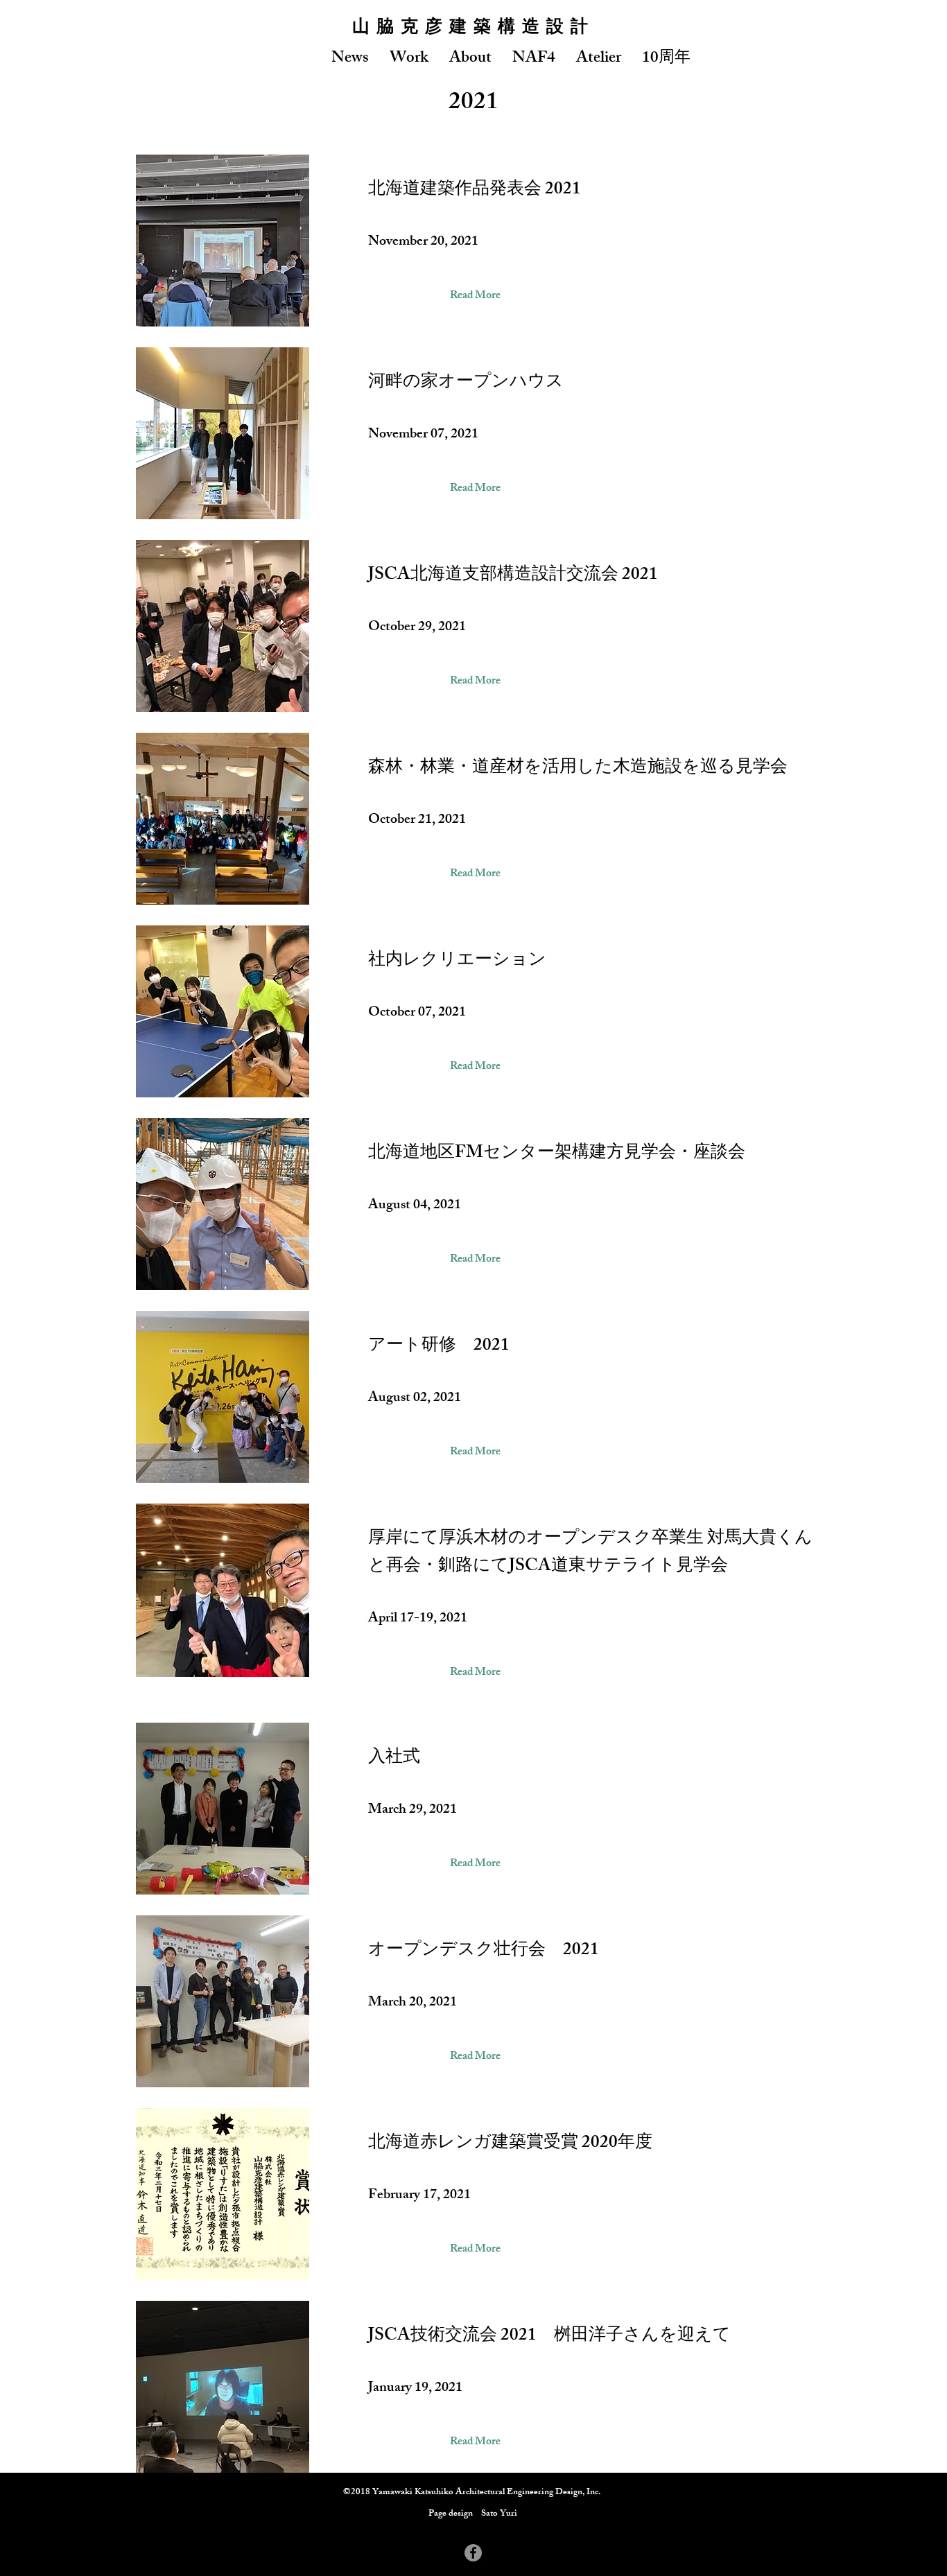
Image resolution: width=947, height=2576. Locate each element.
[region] (474, 241)
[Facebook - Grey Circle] (473, 2553)
